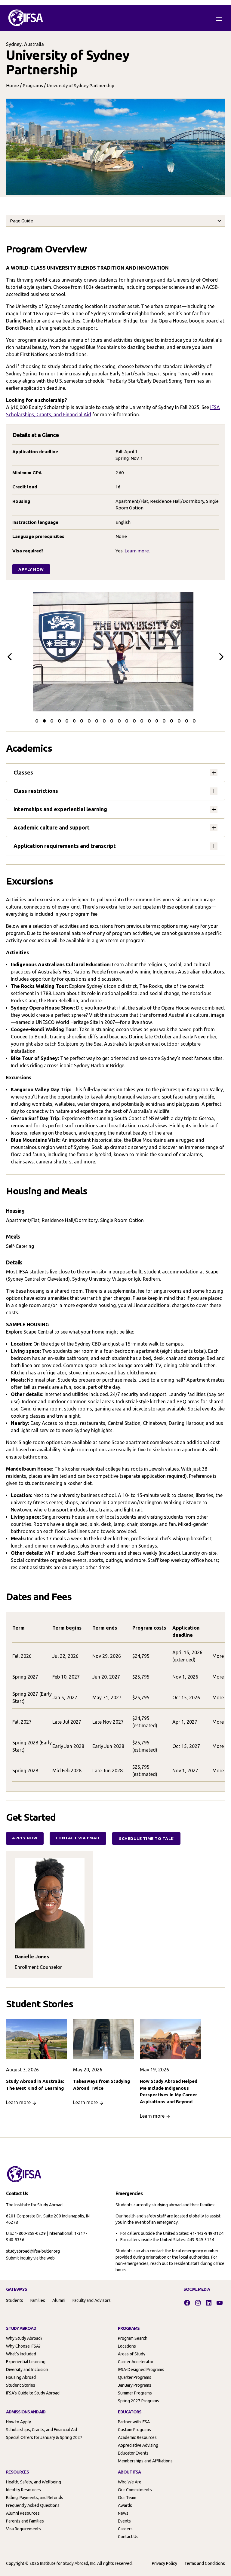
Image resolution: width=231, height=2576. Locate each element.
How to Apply (18, 2422)
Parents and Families (25, 2521)
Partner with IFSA (134, 2422)
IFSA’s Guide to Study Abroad (33, 2393)
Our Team (127, 2498)
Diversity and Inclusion (27, 2370)
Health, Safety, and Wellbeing (34, 2482)
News (123, 2513)
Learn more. (137, 551)
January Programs (135, 2385)
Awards (125, 2505)
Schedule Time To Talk (146, 1838)
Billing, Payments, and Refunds (35, 2498)
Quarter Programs (135, 2377)
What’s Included (21, 2354)
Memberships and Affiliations (145, 2461)
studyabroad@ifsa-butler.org (33, 2251)
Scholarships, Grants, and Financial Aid (42, 2430)
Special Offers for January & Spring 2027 (44, 2437)
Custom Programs (134, 2430)
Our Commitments (135, 2490)
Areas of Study (132, 2354)
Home (12, 86)
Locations (127, 2346)
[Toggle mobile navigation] (219, 18)
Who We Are (130, 2482)
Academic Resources (137, 2437)
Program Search (133, 2338)
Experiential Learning (26, 2362)
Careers (125, 2529)
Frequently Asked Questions (33, 2505)
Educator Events (133, 2453)
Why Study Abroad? (24, 2338)
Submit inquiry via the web (30, 2258)
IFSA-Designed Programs (141, 2370)
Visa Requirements (23, 2529)
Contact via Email (78, 1838)
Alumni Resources (23, 2513)
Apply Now (31, 569)
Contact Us (128, 2537)
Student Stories (21, 2385)
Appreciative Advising (138, 2445)
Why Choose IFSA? (23, 2346)
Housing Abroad (21, 2377)
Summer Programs (135, 2393)
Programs (33, 86)
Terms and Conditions (205, 2563)
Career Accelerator (136, 2362)
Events (124, 2521)
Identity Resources (23, 2490)
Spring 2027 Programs (139, 2401)
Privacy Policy (165, 2563)
